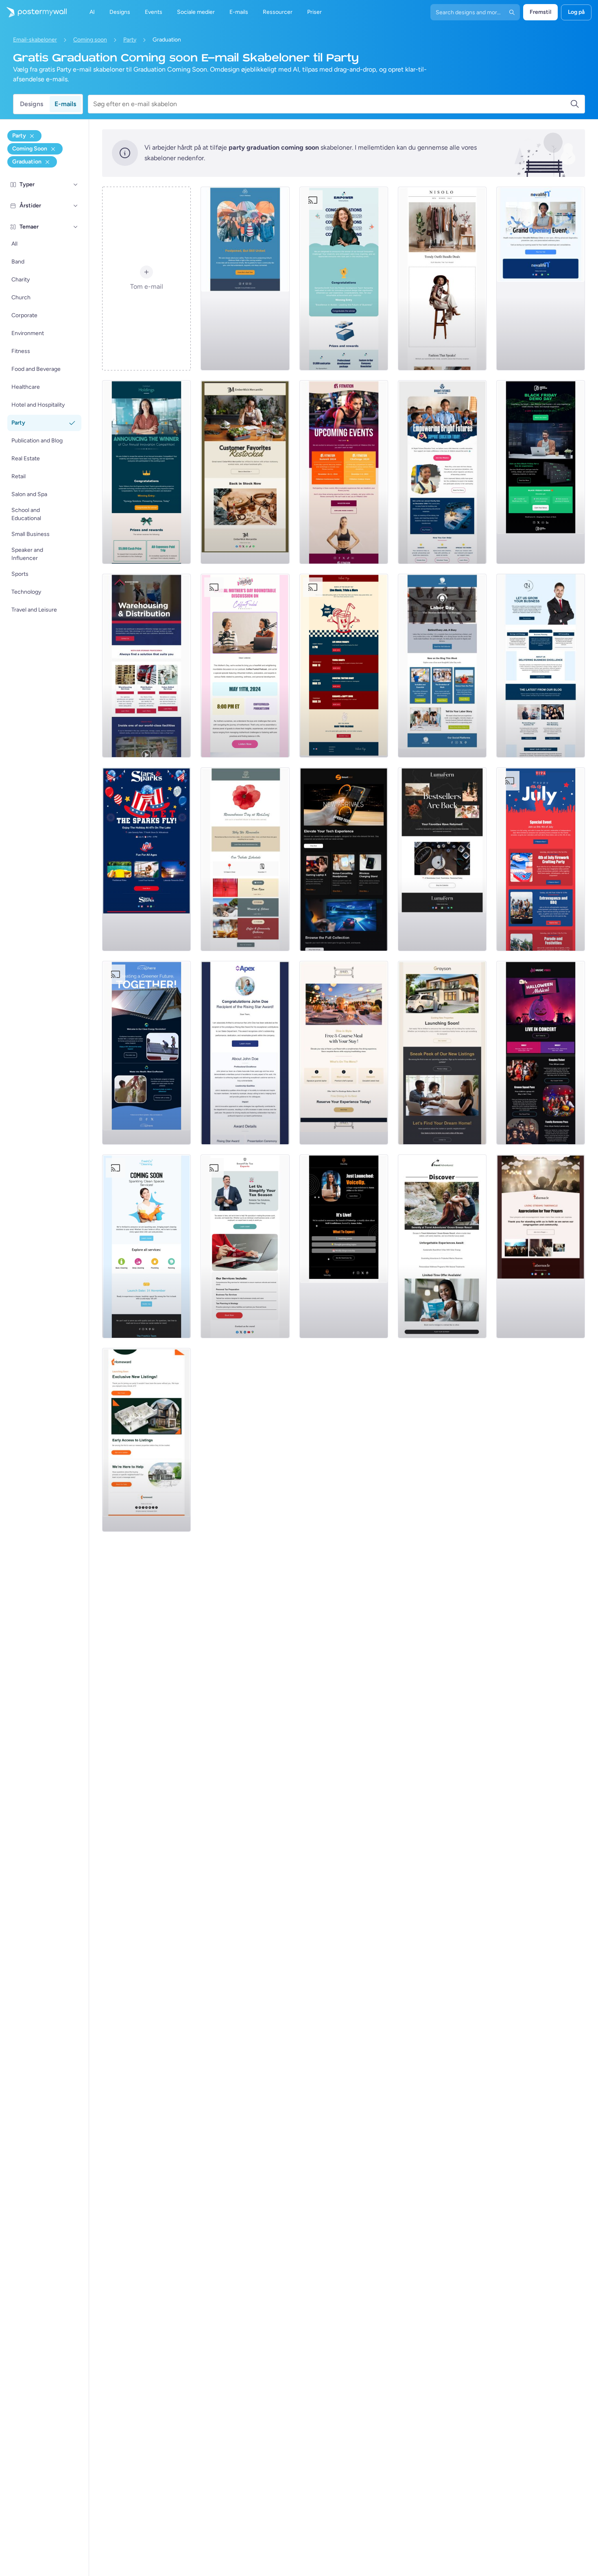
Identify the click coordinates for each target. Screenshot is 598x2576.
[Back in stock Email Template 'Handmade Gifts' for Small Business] (245, 472)
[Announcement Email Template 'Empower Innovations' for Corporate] (344, 279)
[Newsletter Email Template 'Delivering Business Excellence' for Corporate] (541, 666)
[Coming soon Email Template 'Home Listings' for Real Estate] (146, 1440)
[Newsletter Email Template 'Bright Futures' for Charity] (442, 472)
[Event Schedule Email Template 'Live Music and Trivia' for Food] (344, 666)
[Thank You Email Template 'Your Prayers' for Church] (541, 1246)
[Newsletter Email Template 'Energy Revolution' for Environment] (146, 1053)
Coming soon (90, 40)
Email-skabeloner (35, 40)
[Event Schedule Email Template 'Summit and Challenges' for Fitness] (344, 472)
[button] (76, 185)
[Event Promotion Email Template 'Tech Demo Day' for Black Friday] (541, 472)
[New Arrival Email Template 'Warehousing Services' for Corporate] (146, 666)
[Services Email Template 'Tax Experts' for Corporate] (245, 1246)
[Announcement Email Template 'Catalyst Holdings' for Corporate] (146, 472)
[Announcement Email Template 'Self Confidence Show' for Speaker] (344, 1246)
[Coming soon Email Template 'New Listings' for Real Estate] (442, 1053)
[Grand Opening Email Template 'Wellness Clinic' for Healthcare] (541, 279)
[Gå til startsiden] (33, 12)
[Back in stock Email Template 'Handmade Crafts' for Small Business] (442, 859)
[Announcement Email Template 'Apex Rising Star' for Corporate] (245, 1053)
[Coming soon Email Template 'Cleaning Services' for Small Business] (146, 1246)
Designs (32, 104)
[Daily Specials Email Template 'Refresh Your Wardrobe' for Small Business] (442, 279)
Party (130, 40)
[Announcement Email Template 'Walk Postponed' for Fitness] (245, 279)
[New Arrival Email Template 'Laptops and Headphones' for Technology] (344, 859)
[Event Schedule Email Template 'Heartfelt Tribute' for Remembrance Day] (245, 859)
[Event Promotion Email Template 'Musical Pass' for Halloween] (541, 1053)
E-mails (65, 104)
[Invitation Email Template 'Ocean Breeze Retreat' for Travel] (442, 1246)
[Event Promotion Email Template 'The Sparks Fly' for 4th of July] (146, 859)
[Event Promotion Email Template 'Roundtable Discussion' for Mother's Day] (245, 666)
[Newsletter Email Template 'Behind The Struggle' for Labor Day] (442, 666)
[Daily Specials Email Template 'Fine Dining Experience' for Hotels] (344, 1053)
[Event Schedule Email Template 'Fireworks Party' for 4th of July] (541, 859)
